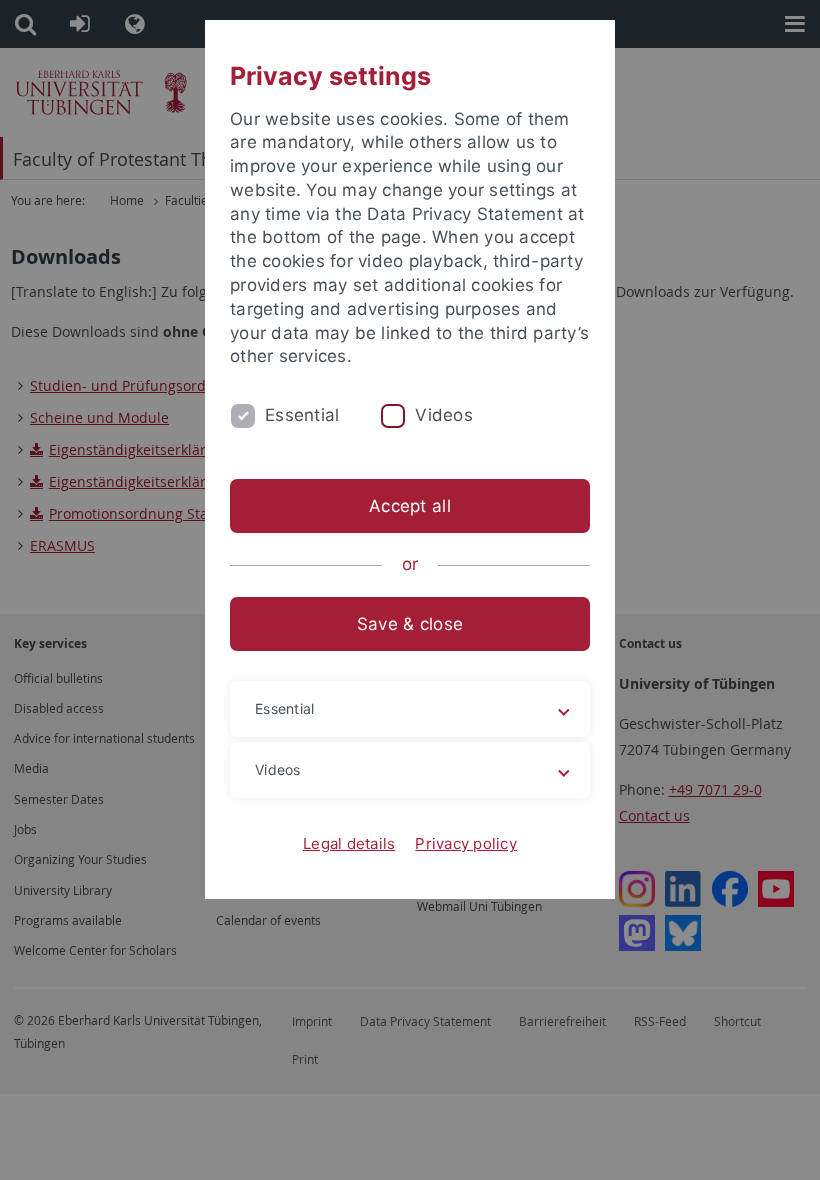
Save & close (410, 624)
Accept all (410, 506)
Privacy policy (466, 843)
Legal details (349, 843)
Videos (444, 415)
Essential (302, 415)
